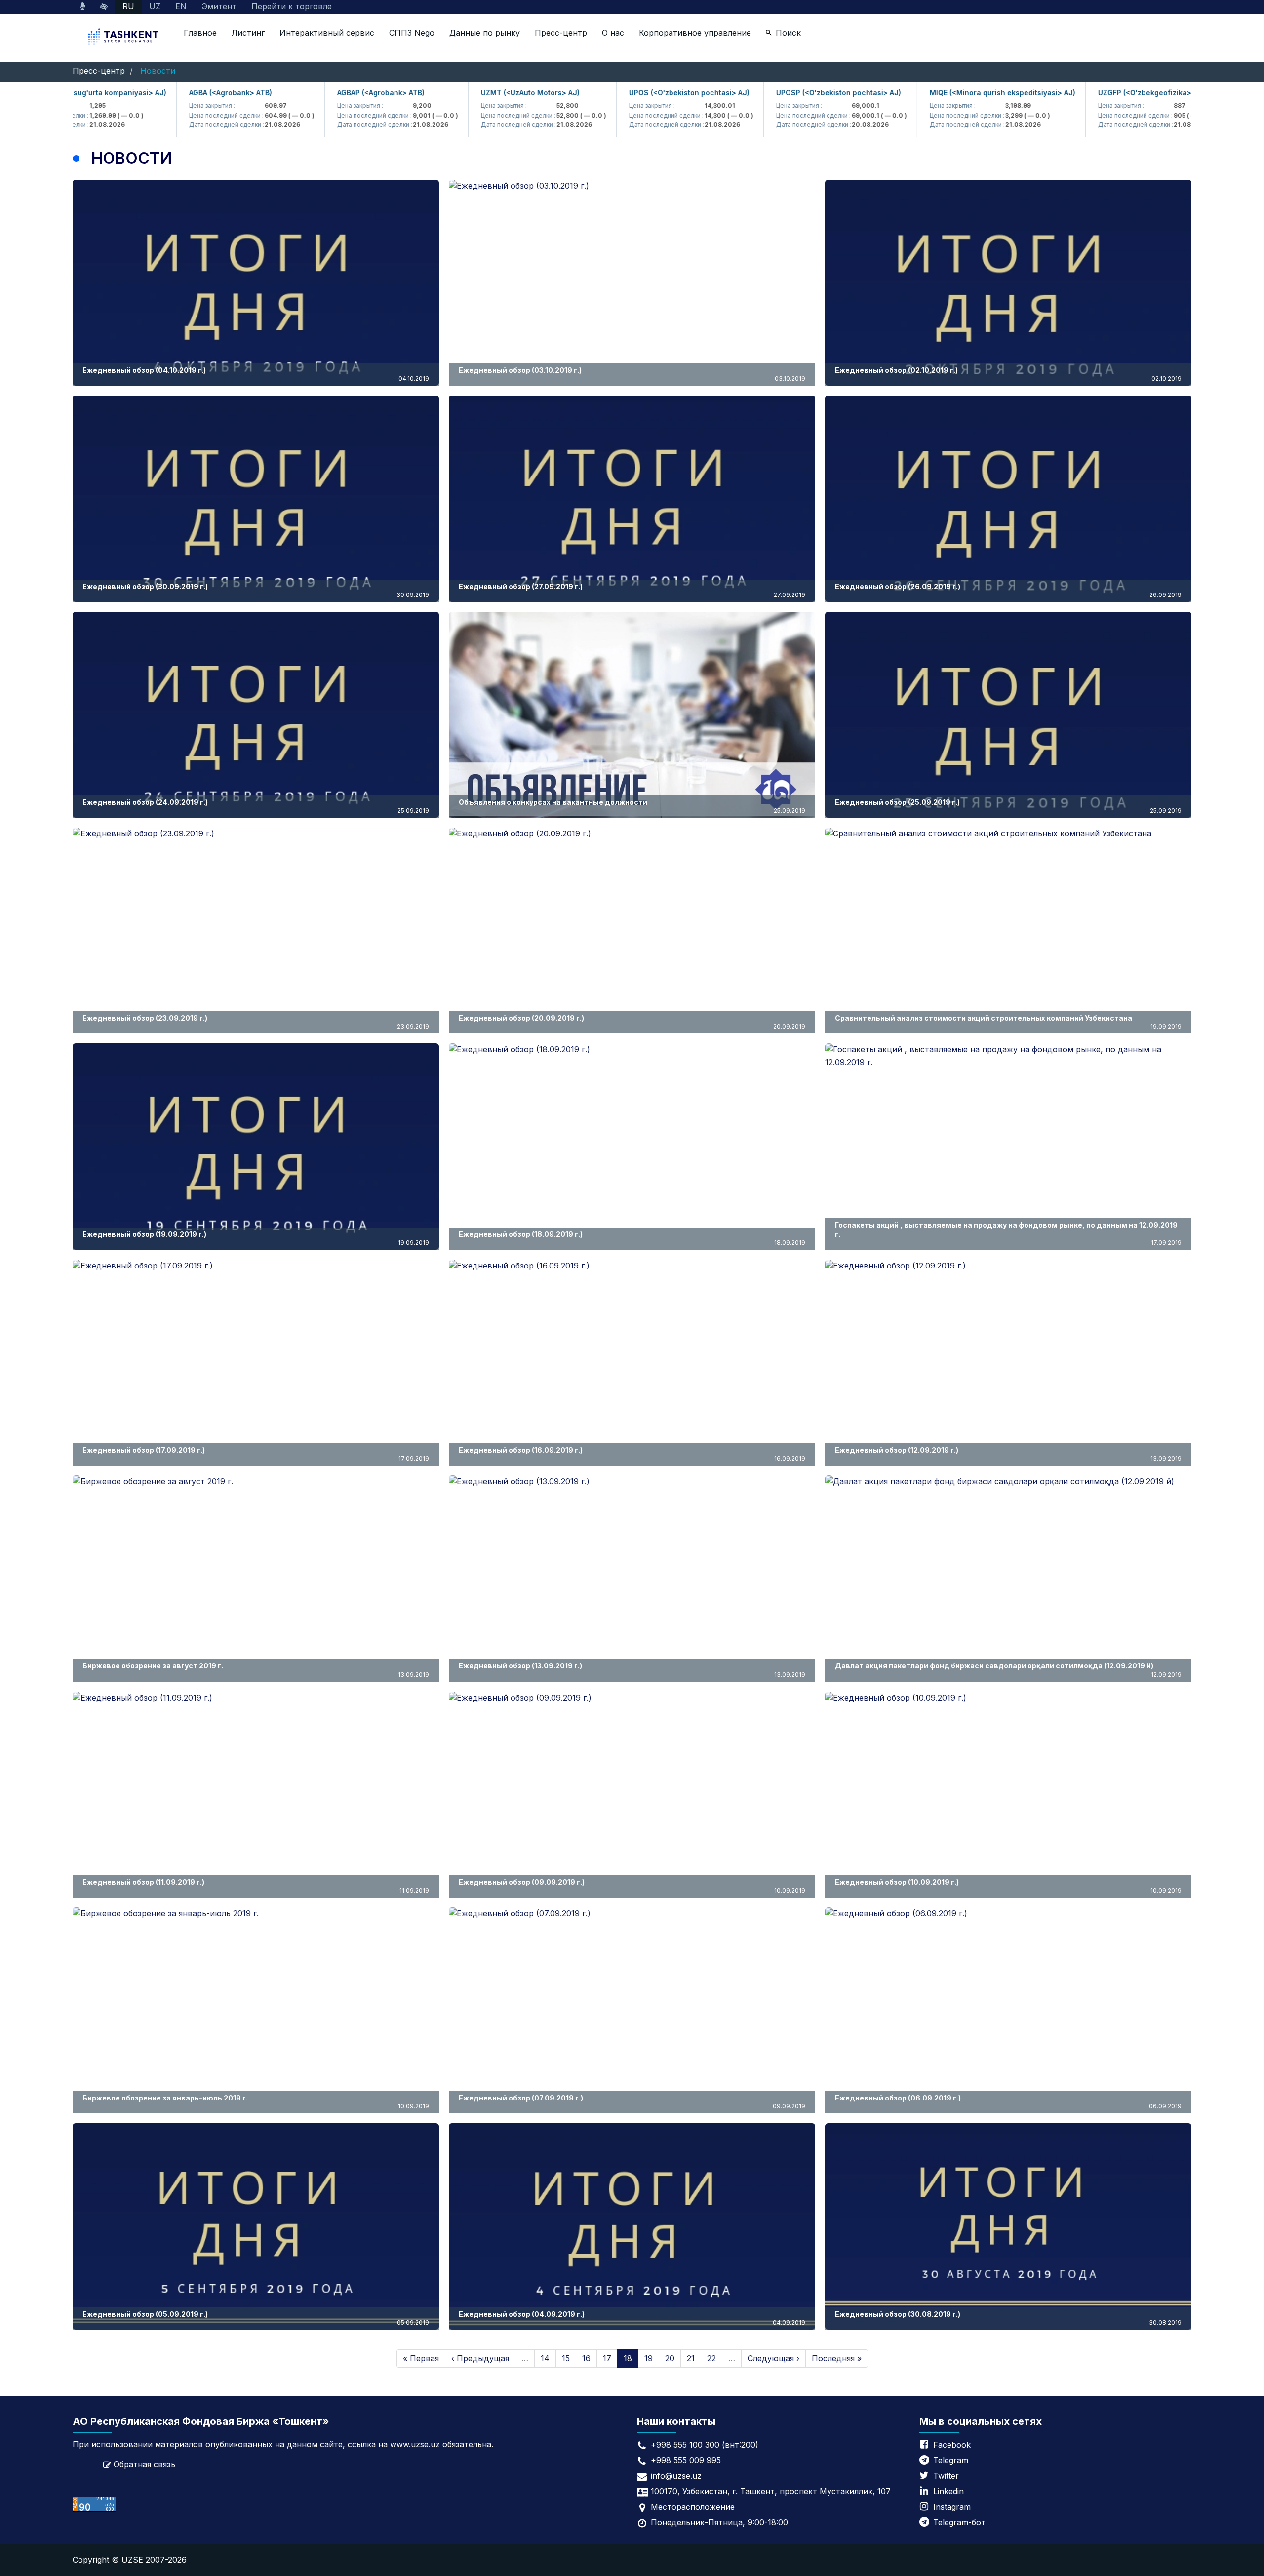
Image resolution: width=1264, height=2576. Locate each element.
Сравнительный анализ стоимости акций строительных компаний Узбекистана (1008, 1022)
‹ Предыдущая (480, 2358)
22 (711, 2358)
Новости (158, 71)
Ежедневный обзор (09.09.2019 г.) (632, 1886)
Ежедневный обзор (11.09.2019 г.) (256, 1886)
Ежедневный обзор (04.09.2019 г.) (632, 2318)
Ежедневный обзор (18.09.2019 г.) (632, 1238)
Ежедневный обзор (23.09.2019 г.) (256, 1022)
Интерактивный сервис (327, 33)
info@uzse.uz (676, 2476)
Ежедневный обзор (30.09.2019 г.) (256, 590)
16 (586, 2358)
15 (566, 2358)
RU (128, 6)
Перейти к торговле (292, 6)
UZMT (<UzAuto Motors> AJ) (475, 93)
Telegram (951, 2460)
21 (691, 2358)
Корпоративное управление (695, 33)
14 (545, 2358)
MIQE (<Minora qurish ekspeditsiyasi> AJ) (948, 93)
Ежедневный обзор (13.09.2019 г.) (632, 1670)
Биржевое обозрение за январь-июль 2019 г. (256, 2102)
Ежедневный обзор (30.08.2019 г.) (1008, 2318)
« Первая (421, 2358)
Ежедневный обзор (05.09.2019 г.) (256, 2318)
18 (628, 2358)
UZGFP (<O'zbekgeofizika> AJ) (1097, 93)
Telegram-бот (959, 2522)
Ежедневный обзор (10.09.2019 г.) (1008, 1886)
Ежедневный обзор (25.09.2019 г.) (1008, 806)
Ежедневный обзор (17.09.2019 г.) (256, 1454)
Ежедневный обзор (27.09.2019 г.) (632, 590)
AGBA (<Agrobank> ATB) (176, 93)
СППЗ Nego (412, 33)
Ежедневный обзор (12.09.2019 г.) (1008, 1454)
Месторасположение (693, 2507)
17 (607, 2358)
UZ (155, 6)
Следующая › (773, 2358)
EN (181, 6)
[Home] (124, 38)
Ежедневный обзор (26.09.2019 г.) (1008, 590)
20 (670, 2358)
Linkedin (948, 2491)
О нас (613, 33)
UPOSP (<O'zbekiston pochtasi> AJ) (784, 93)
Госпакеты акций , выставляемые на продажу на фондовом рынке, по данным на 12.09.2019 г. (1008, 1233)
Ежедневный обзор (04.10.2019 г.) (256, 374)
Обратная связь (144, 2464)
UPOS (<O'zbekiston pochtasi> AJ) (634, 93)
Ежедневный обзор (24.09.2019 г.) (256, 806)
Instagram (952, 2507)
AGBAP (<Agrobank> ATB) (326, 93)
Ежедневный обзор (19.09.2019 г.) (256, 1238)
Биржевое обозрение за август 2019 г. (256, 1670)
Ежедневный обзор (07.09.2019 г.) (632, 2102)
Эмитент (219, 6)
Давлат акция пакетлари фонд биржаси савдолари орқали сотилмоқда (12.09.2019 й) (1008, 1670)
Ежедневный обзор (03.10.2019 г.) (632, 374)
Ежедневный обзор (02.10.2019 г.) (1008, 374)
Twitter (946, 2476)
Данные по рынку (485, 33)
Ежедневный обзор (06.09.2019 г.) (1008, 2102)
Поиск (788, 33)
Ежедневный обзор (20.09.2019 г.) (632, 1022)
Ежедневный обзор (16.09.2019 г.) (632, 1454)
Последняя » (837, 2358)
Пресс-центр (561, 33)
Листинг (248, 33)
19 (649, 2358)
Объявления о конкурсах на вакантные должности (632, 806)
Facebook (952, 2445)
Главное (200, 33)
